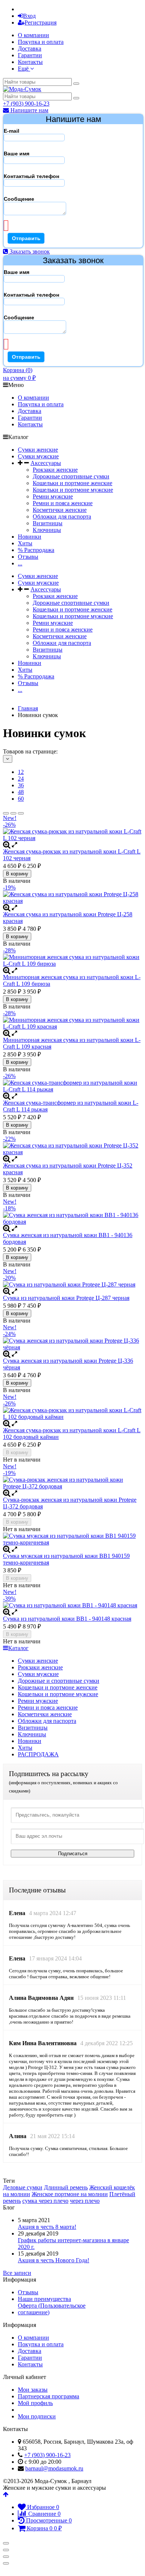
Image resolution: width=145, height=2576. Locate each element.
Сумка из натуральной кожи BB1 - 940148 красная (67, 1619)
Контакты (30, 62)
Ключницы (47, 530)
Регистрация (41, 22)
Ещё (24, 69)
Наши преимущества (44, 2299)
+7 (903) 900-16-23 (26, 104)
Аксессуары (46, 463)
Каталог (18, 1648)
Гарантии (30, 55)
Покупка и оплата (41, 42)
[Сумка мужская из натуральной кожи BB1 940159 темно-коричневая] (72, 1539)
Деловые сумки (23, 2187)
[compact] (21, 813)
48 (21, 792)
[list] (13, 813)
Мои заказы (33, 2390)
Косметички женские (60, 510)
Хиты (25, 543)
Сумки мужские (38, 456)
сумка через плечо (45, 2201)
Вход (29, 16)
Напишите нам (29, 110)
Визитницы (48, 523)
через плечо (85, 2201)
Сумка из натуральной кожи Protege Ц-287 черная (66, 1298)
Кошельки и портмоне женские (72, 483)
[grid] (6, 813)
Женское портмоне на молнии (70, 2194)
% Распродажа (36, 550)
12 (21, 772)
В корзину (17, 874)
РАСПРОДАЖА (38, 1754)
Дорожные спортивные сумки (71, 476)
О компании (33, 35)
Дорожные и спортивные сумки (59, 1681)
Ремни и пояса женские (63, 503)
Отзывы (28, 557)
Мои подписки (37, 2416)
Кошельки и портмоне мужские (73, 490)
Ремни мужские (53, 496)
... (20, 563)
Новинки (30, 537)
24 (21, 779)
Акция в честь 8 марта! (47, 2227)
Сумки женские (38, 450)
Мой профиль (35, 2403)
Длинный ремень (66, 2187)
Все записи (17, 2273)
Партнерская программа (49, 2396)
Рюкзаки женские (55, 470)
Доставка (30, 49)
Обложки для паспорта (62, 517)
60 (21, 799)
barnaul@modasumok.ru (54, 2468)
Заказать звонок (29, 251)
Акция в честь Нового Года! (54, 2260)
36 (21, 785)
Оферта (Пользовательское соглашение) (52, 2309)
